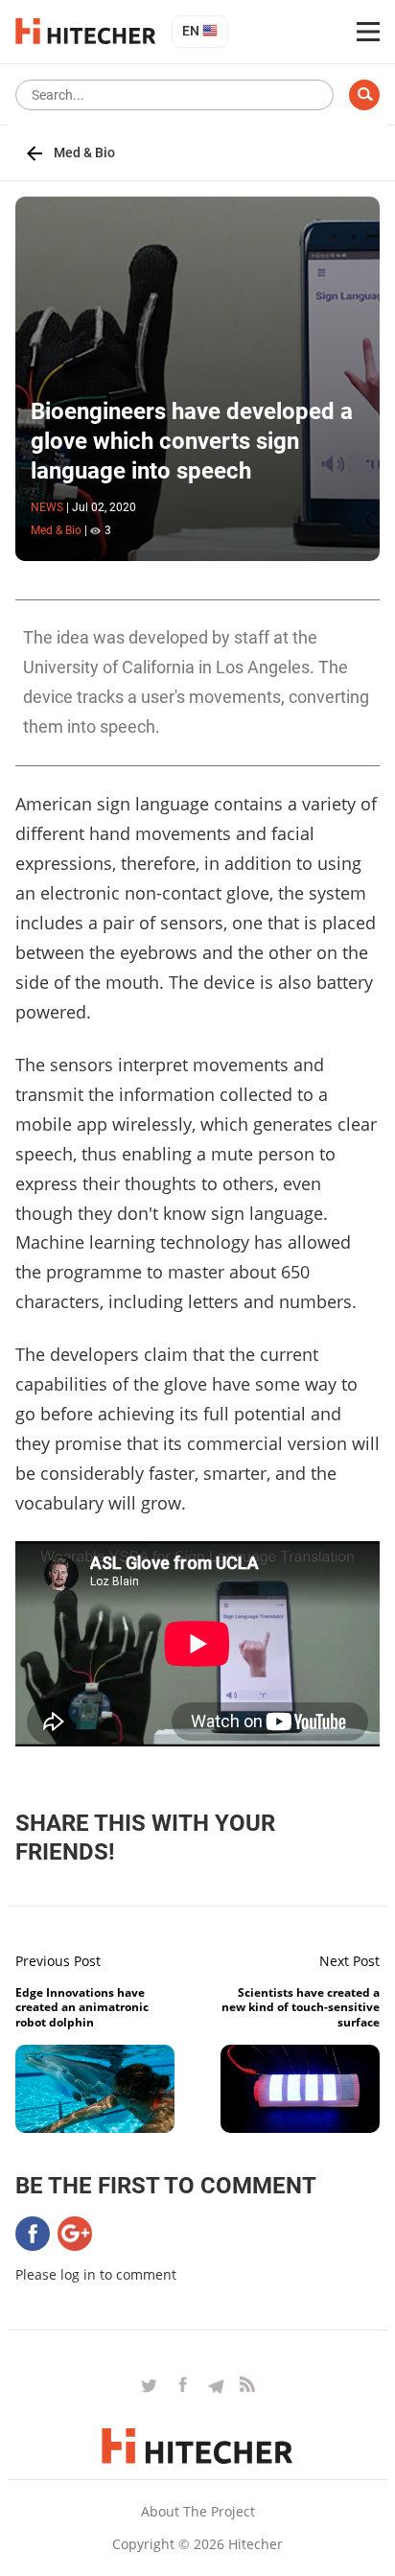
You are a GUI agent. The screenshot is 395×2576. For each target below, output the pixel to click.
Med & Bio (84, 152)
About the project (198, 2511)
